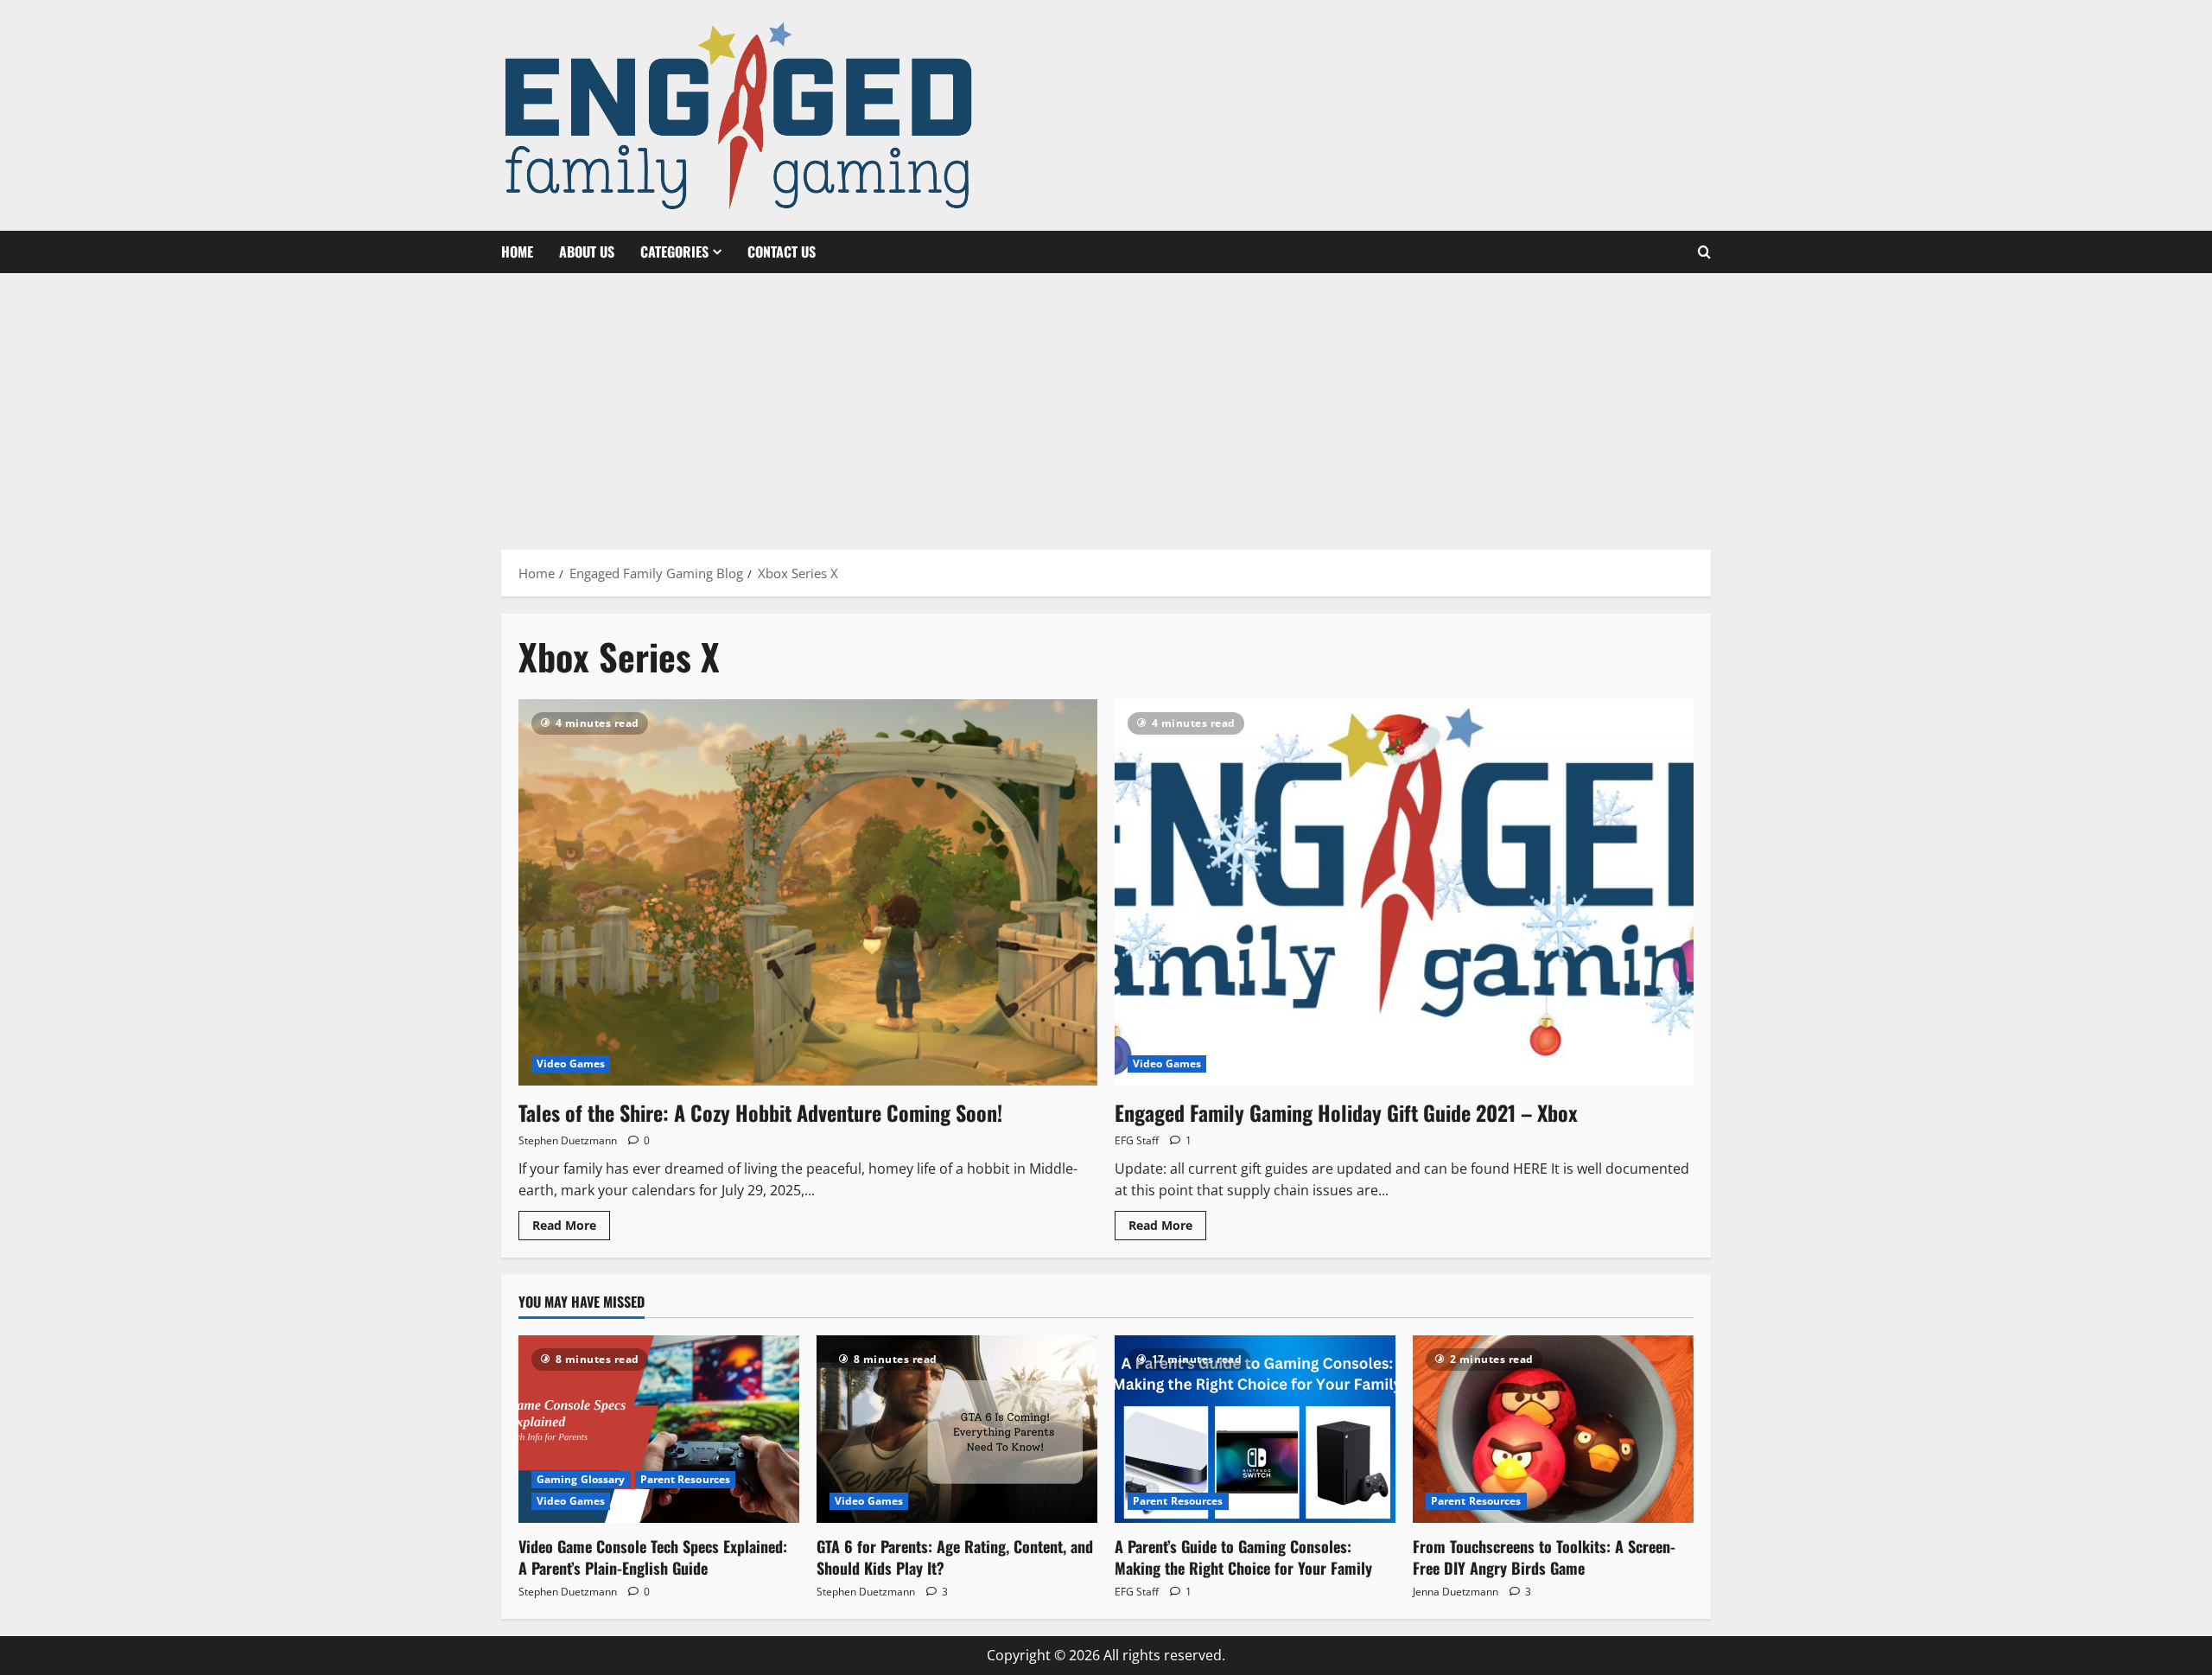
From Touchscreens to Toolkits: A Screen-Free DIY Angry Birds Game (1544, 1557)
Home (517, 252)
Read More (571, 1228)
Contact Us (782, 252)
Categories (674, 252)
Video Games (571, 1064)
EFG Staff (1137, 1140)
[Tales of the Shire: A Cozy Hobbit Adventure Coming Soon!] (808, 892)
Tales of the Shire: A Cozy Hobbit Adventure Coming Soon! (760, 1112)
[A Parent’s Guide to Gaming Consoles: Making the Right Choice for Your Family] (1255, 1429)
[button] (1704, 252)
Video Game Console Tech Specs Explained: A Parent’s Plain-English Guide (653, 1557)
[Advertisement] (1106, 403)
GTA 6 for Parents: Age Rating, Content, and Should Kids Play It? (955, 1557)
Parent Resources (686, 1479)
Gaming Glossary (581, 1479)
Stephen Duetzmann (568, 1140)
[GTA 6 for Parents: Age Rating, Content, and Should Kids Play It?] (957, 1429)
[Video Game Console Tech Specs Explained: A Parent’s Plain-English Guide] (659, 1429)
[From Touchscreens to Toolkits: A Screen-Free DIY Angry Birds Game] (1553, 1429)
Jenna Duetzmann (1456, 1592)
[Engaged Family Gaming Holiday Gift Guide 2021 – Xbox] (1404, 892)
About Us (587, 252)
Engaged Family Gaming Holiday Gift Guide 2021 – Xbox (1346, 1112)
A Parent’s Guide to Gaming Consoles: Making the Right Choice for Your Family (1243, 1557)
